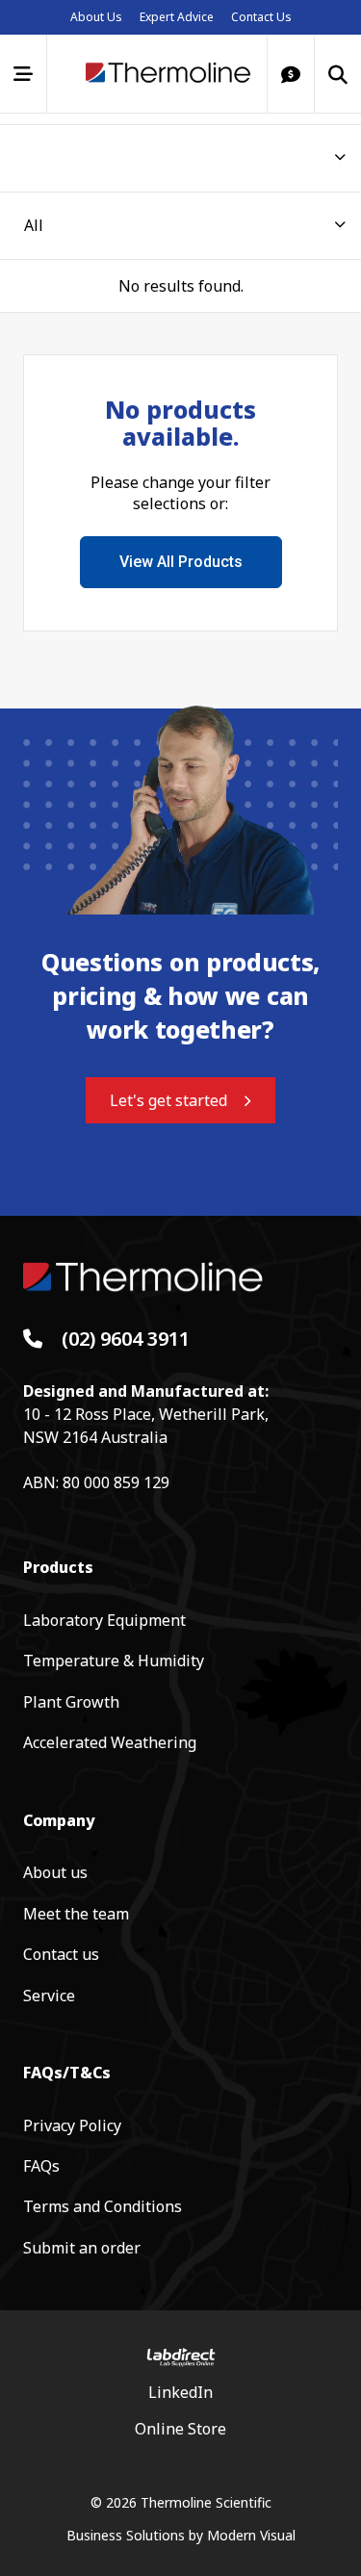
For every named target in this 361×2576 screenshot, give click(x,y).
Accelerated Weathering (110, 1742)
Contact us (61, 1954)
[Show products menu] (24, 74)
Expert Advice (177, 17)
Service (49, 1996)
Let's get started (168, 1100)
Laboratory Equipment (104, 1620)
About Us (96, 17)
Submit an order (82, 2248)
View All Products (181, 562)
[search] (338, 74)
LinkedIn (180, 2392)
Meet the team (76, 1914)
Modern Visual (251, 2535)
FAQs (41, 2166)
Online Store (180, 2429)
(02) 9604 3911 (126, 1339)
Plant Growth (71, 1702)
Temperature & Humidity (114, 1661)
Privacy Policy (72, 2125)
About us (55, 1872)
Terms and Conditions (103, 2206)
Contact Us (261, 17)
